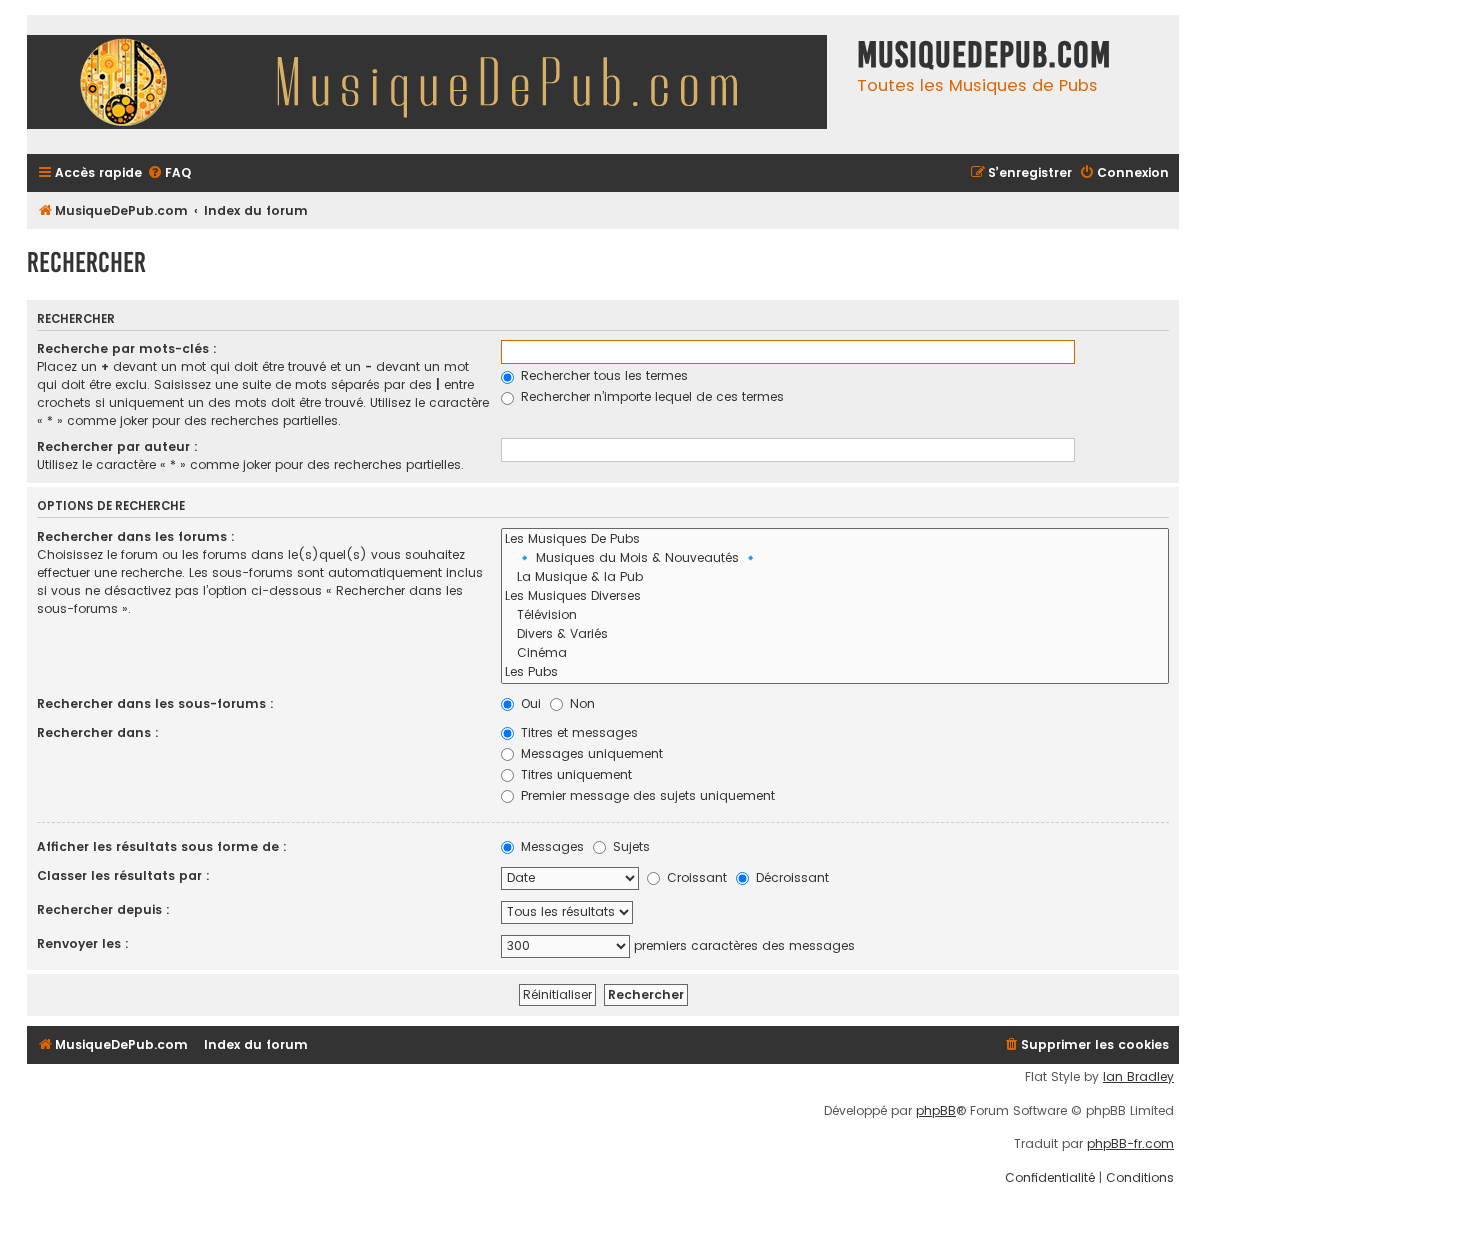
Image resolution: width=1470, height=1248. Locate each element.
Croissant (695, 877)
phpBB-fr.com (1130, 1144)
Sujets (629, 846)
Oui (529, 703)
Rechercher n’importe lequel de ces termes (650, 396)
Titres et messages (577, 732)
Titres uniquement (574, 774)
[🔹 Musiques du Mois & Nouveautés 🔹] (835, 558)
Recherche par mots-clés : (127, 348)
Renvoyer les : (83, 943)
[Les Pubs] (835, 672)
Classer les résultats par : (123, 875)
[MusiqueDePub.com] (437, 84)
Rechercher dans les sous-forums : (155, 703)
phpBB (936, 1111)
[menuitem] (169, 173)
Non (580, 703)
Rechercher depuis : (103, 909)
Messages (550, 846)
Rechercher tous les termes (602, 375)
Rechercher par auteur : (117, 446)
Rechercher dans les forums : (136, 536)
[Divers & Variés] (835, 634)
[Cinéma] (835, 653)
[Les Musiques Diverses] (835, 596)
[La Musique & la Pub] (835, 577)
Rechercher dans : (98, 732)
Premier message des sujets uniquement (646, 795)
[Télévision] (835, 615)
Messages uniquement (590, 753)
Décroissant (790, 877)
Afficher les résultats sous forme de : (162, 846)
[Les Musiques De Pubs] (835, 539)
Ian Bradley (1138, 1077)
